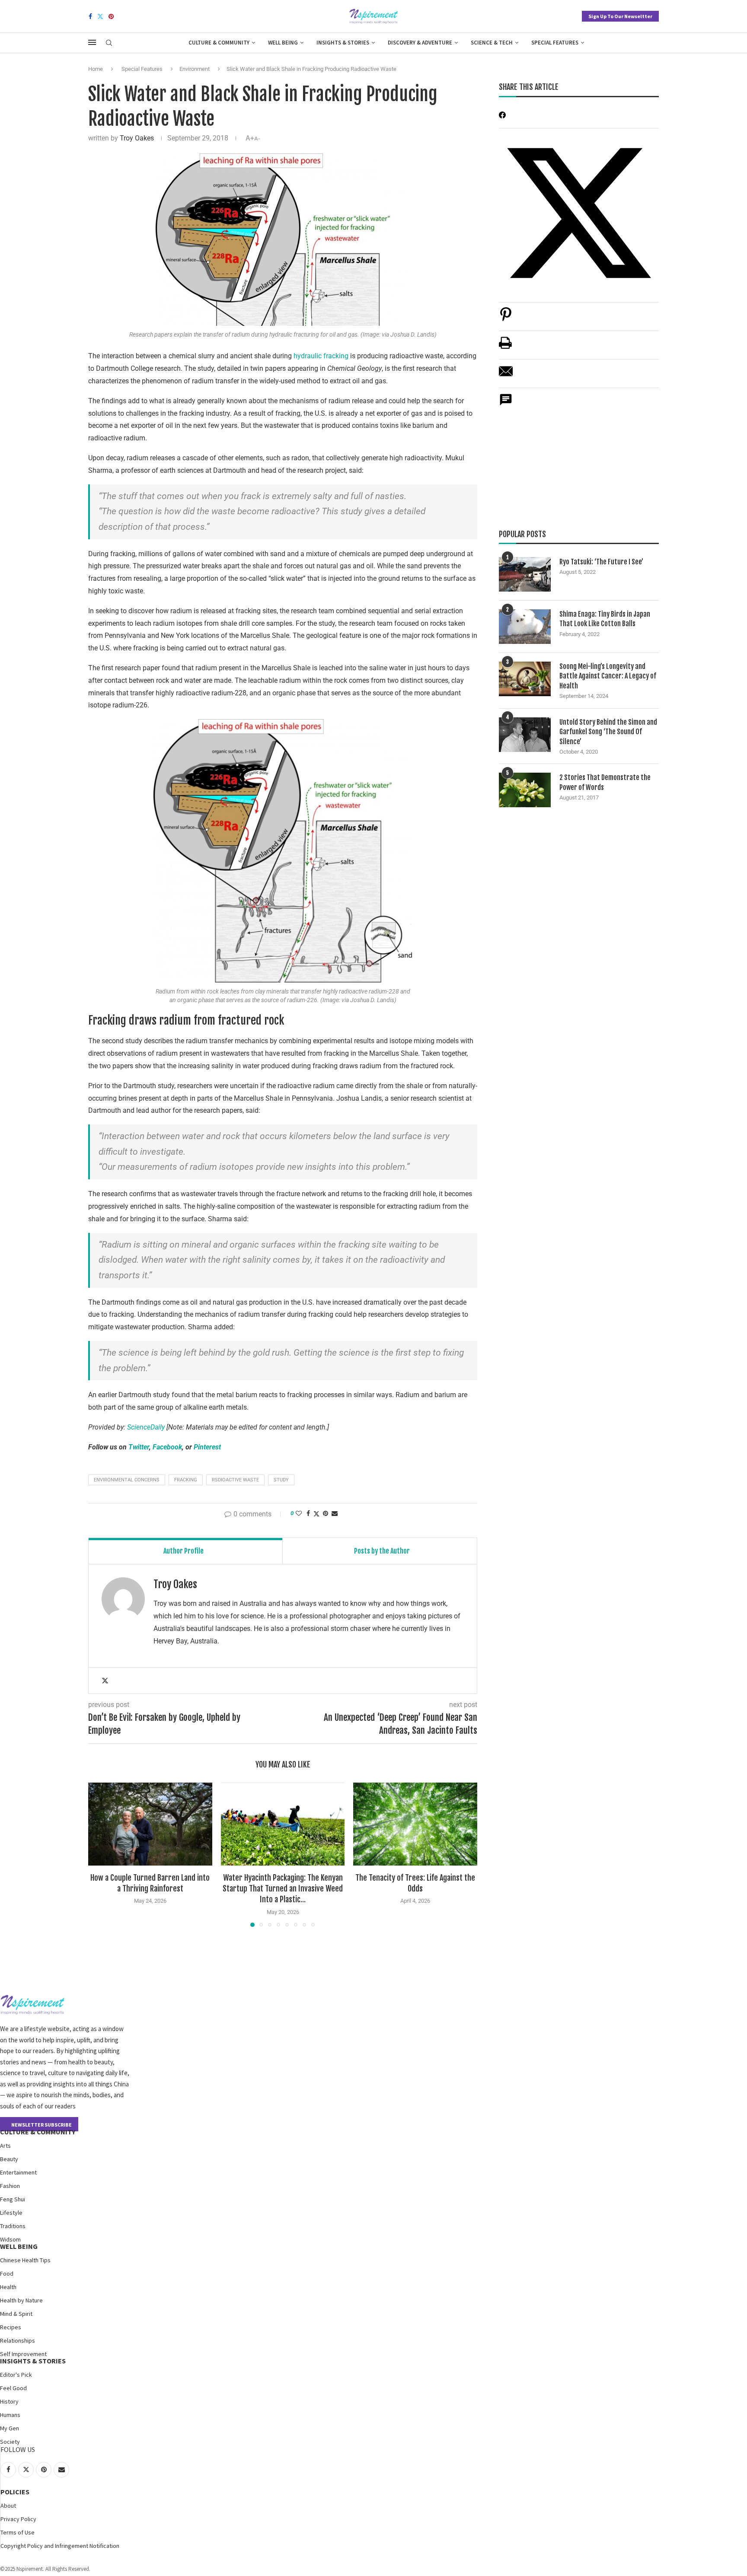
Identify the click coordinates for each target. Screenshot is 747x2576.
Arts (5, 2146)
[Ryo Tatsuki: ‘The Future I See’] (525, 574)
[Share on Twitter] (316, 1514)
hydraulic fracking (321, 356)
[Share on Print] (505, 347)
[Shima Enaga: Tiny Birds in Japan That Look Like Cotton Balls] (525, 627)
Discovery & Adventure (420, 43)
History (9, 2401)
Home (96, 69)
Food (7, 2274)
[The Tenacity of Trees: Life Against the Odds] (415, 1824)
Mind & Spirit (16, 2314)
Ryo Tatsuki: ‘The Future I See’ (601, 562)
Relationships (18, 2340)
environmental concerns (127, 1480)
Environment (195, 69)
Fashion (10, 2186)
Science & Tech (492, 43)
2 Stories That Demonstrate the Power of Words (605, 782)
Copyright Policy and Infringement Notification (60, 2546)
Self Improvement (23, 2354)
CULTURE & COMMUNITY (38, 2132)
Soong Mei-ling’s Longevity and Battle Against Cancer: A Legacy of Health (608, 676)
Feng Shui (13, 2199)
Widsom (10, 2239)
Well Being (283, 43)
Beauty (9, 2159)
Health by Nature (21, 2300)
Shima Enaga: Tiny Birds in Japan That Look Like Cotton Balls (605, 619)
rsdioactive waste (235, 1480)
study (281, 1480)
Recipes (11, 2327)
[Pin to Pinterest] (326, 1513)
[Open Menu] (92, 42)
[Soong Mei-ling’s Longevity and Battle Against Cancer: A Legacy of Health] (525, 679)
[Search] (109, 43)
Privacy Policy (18, 2519)
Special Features (555, 43)
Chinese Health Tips (25, 2260)
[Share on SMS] (506, 404)
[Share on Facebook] (308, 1513)
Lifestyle (11, 2213)
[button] (100, 1854)
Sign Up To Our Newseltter (620, 16)
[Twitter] (100, 16)
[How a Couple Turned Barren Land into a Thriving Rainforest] (150, 1824)
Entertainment (18, 2172)
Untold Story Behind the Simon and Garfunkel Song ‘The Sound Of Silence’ (608, 732)
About (8, 2506)
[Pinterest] (111, 16)
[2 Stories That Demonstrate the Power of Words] (525, 790)
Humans (10, 2415)
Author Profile (184, 1551)
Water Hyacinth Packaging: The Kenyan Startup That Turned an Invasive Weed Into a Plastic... (283, 1889)
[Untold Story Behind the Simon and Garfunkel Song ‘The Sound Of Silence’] (525, 735)
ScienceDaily (146, 1427)
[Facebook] (90, 16)
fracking (186, 1480)
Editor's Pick (16, 2375)
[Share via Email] (335, 1513)
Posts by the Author (382, 1551)
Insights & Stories (343, 43)
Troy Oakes (137, 138)
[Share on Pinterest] (506, 319)
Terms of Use (18, 2532)
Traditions (13, 2226)
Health (8, 2287)
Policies (15, 2492)
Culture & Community (219, 43)
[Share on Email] (506, 376)
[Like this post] (299, 1513)
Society (10, 2442)
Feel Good (13, 2388)
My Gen (10, 2428)
